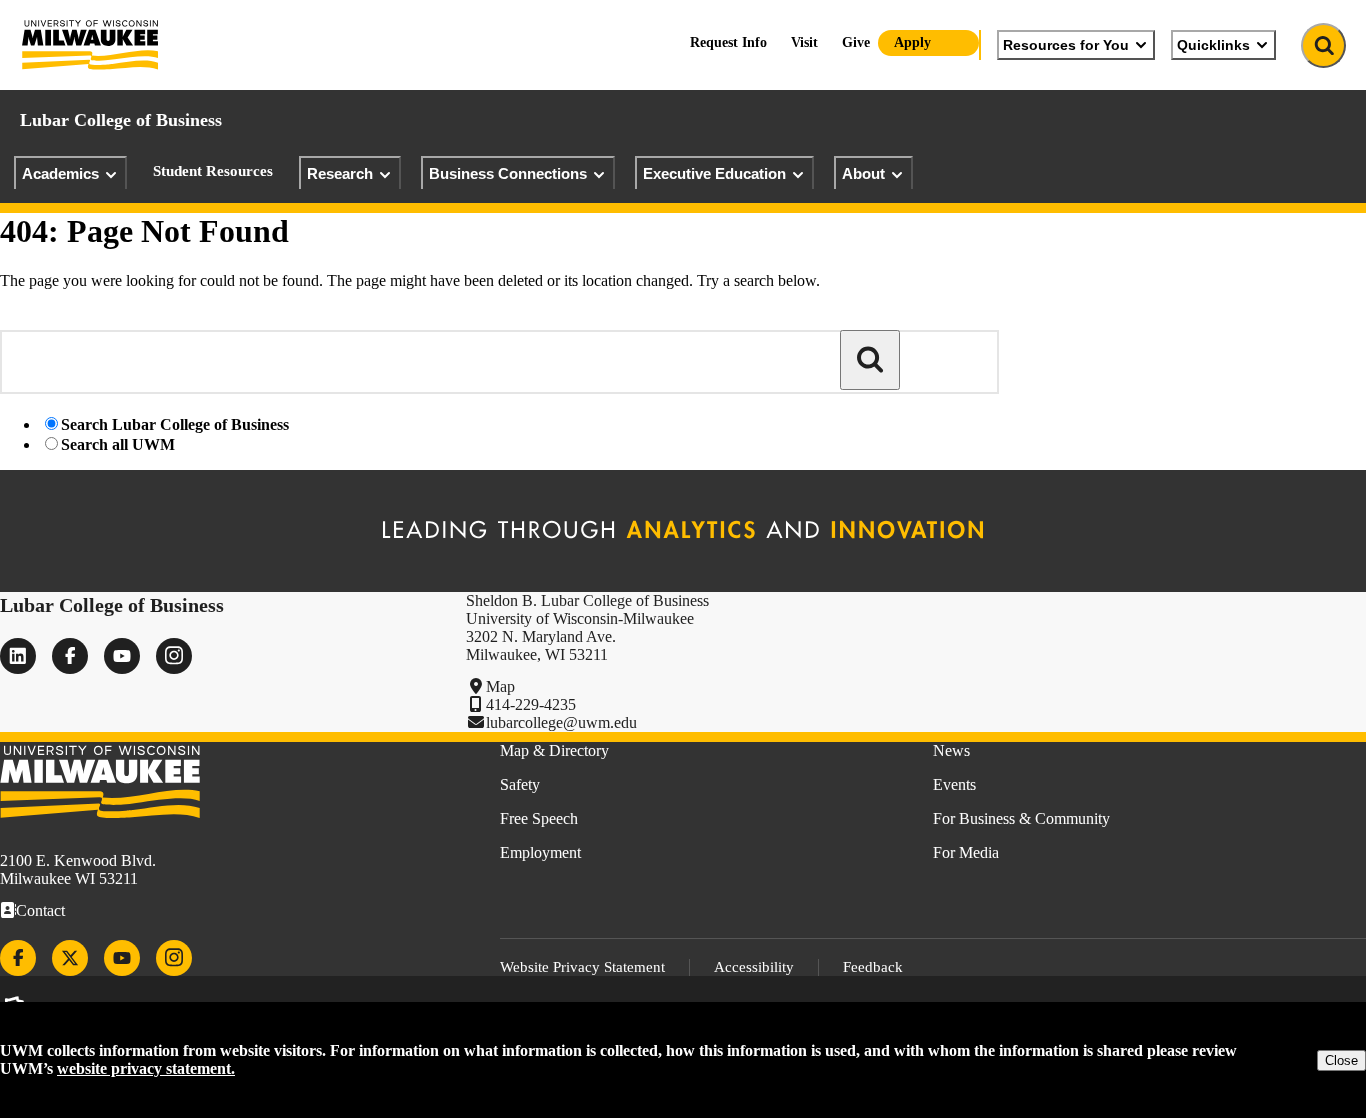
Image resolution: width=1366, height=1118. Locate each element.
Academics (60, 173)
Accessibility (754, 967)
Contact (40, 910)
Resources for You (1066, 45)
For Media (966, 852)
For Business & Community (1021, 818)
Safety (520, 784)
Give (856, 42)
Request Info (728, 42)
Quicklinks (1213, 45)
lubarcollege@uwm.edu (561, 722)
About (863, 173)
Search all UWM (118, 444)
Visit (804, 42)
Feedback (873, 967)
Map (500, 686)
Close (1341, 1060)
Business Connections (508, 173)
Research (340, 173)
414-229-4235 (531, 704)
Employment (540, 852)
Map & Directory (554, 750)
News (951, 750)
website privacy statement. (146, 1068)
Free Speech (539, 818)
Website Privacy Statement (582, 967)
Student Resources (213, 171)
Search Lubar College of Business (175, 424)
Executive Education (714, 173)
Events (954, 784)
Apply (912, 42)
